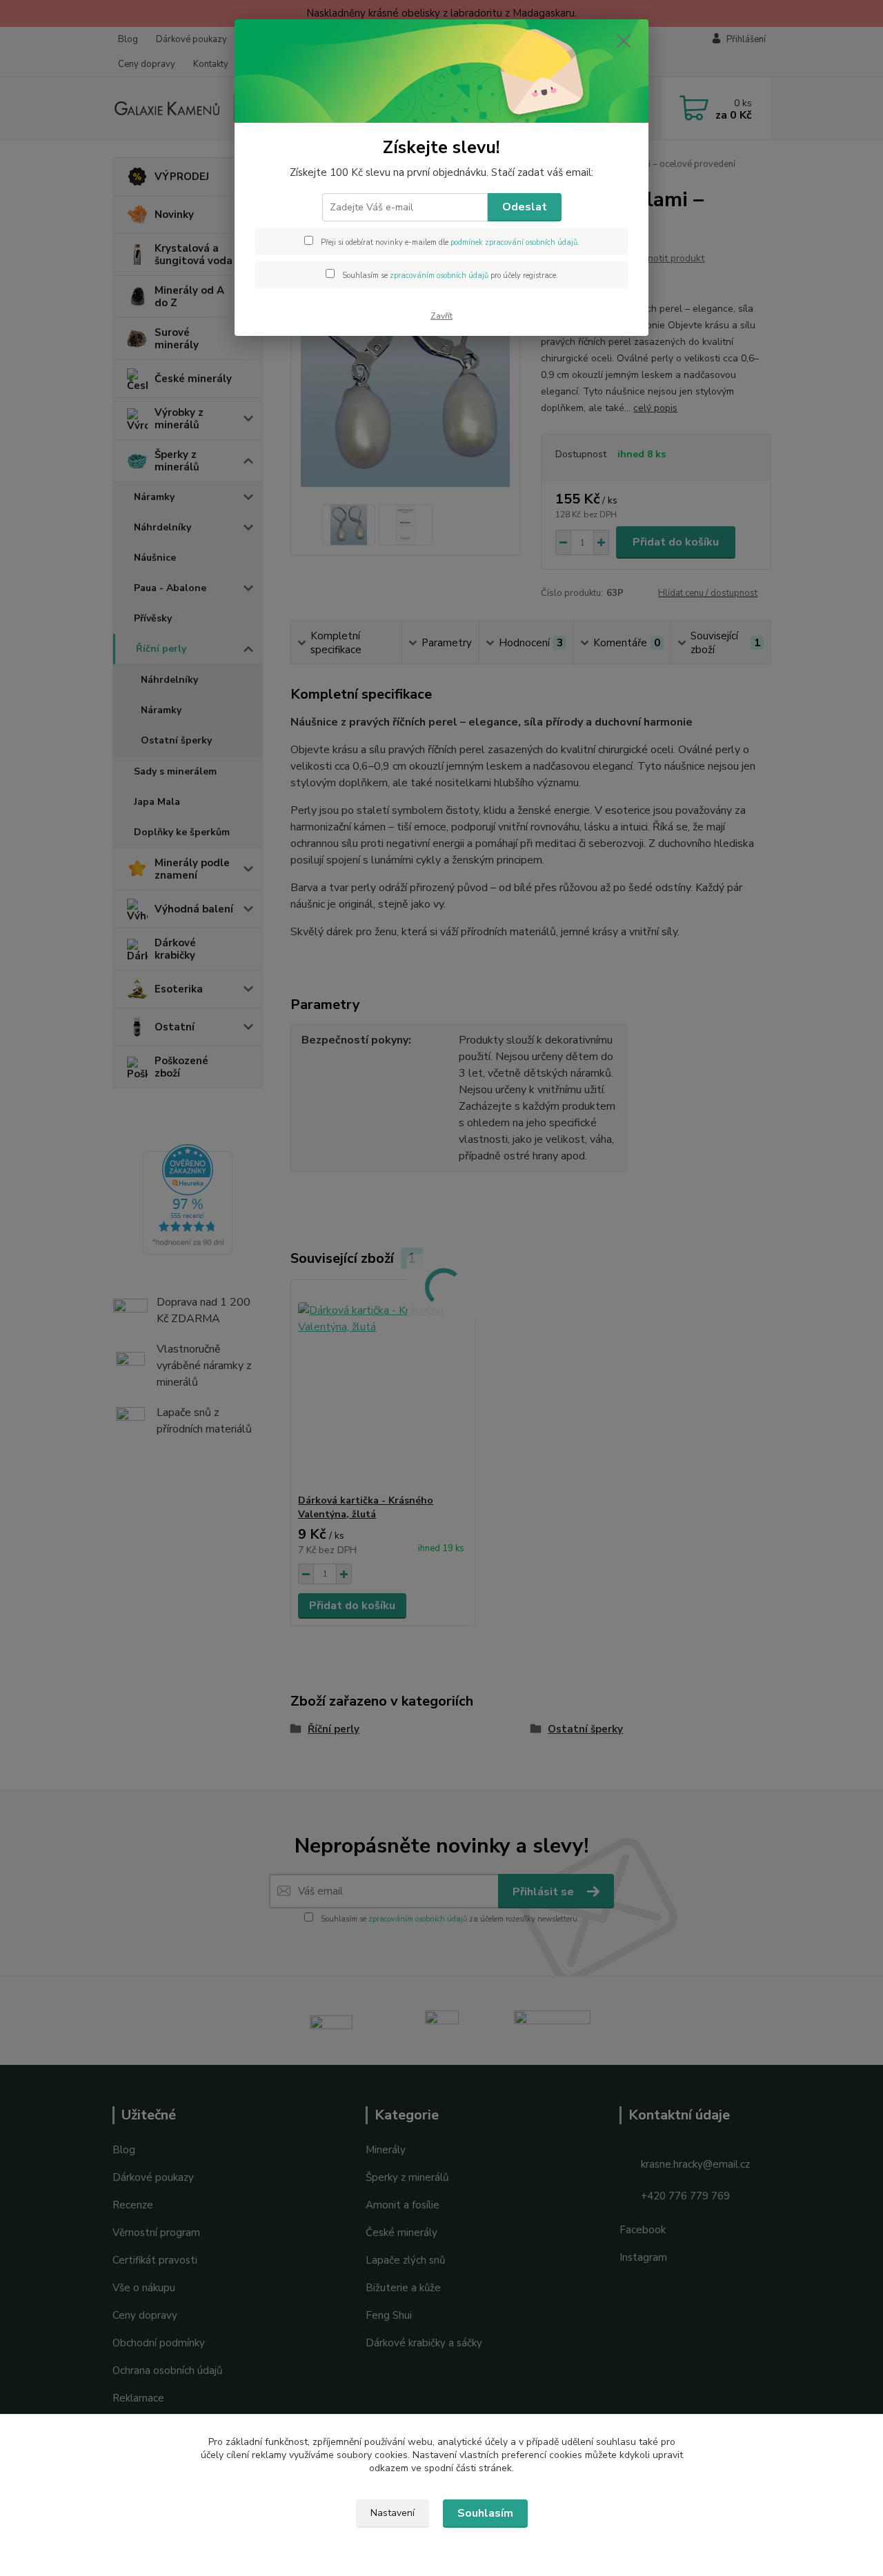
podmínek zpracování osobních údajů (514, 242)
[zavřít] (624, 41)
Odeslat (525, 207)
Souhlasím (485, 2513)
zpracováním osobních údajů (439, 276)
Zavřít (441, 316)
